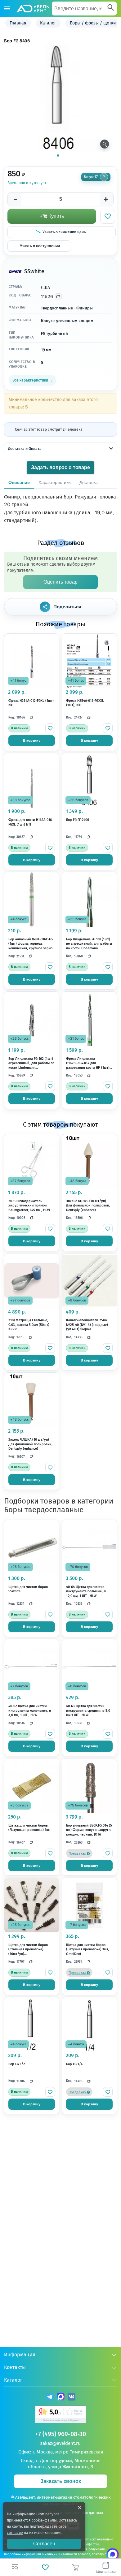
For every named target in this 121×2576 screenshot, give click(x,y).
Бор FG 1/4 (74, 2064)
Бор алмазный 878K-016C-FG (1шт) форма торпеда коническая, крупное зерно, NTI (31, 944)
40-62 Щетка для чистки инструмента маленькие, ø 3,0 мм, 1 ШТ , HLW (30, 1711)
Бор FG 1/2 (17, 2064)
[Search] (111, 8)
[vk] (72, 2398)
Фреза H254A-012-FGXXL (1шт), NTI (85, 703)
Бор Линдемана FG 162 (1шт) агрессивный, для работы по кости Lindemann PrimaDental (31, 1064)
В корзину (32, 740)
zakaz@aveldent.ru (60, 2443)
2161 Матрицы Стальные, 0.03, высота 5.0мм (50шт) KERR (29, 1325)
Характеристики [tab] (55, 482)
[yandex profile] (61, 2415)
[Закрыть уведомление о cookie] (80, 2508)
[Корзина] (76, 2567)
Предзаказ (78, 1854)
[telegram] (50, 2398)
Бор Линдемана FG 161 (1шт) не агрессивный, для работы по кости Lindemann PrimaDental (89, 944)
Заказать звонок (61, 2481)
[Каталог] (7, 9)
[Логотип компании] (32, 9)
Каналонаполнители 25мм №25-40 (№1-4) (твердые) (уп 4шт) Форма (87, 1325)
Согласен (44, 2544)
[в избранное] (50, 728)
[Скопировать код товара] (58, 297)
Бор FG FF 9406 (78, 820)
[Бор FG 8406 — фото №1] (58, 98)
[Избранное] (46, 2567)
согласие (15, 2533)
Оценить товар (60, 582)
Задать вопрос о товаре (60, 467)
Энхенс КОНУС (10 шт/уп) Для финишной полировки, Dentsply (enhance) (88, 1206)
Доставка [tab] (89, 482)
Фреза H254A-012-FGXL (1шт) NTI (31, 703)
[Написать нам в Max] (113, 2554)
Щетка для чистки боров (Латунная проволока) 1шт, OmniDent (87, 1949)
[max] (61, 2398)
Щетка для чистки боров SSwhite (28, 1589)
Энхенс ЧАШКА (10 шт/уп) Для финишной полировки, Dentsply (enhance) (30, 1444)
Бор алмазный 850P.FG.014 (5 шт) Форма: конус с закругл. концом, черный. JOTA (89, 1830)
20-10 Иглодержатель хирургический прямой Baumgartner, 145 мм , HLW (29, 1206)
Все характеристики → (33, 380)
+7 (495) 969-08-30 (60, 2434)
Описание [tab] (19, 482)
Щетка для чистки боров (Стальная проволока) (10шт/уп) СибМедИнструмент (28, 1950)
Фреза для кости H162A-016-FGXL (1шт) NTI (31, 822)
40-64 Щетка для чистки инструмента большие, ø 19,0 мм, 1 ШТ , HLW (86, 1591)
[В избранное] (108, 216)
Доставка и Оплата (25, 449)
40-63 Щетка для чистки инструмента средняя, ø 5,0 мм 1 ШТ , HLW (88, 1711)
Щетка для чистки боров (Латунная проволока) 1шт (29, 1828)
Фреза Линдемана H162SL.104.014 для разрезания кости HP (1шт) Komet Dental (88, 1064)
